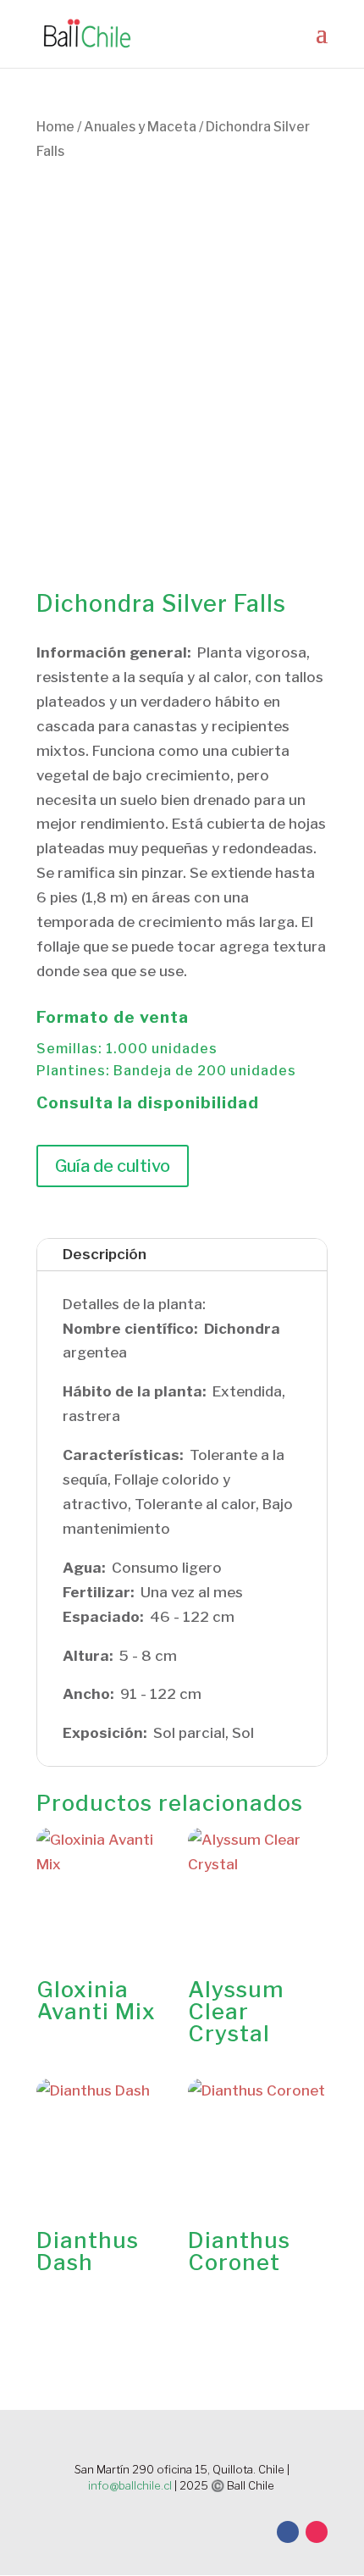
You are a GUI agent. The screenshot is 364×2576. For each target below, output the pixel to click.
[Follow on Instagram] (317, 2532)
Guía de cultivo (113, 1166)
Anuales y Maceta (140, 127)
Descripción (105, 1254)
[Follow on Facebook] (288, 2532)
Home (55, 127)
